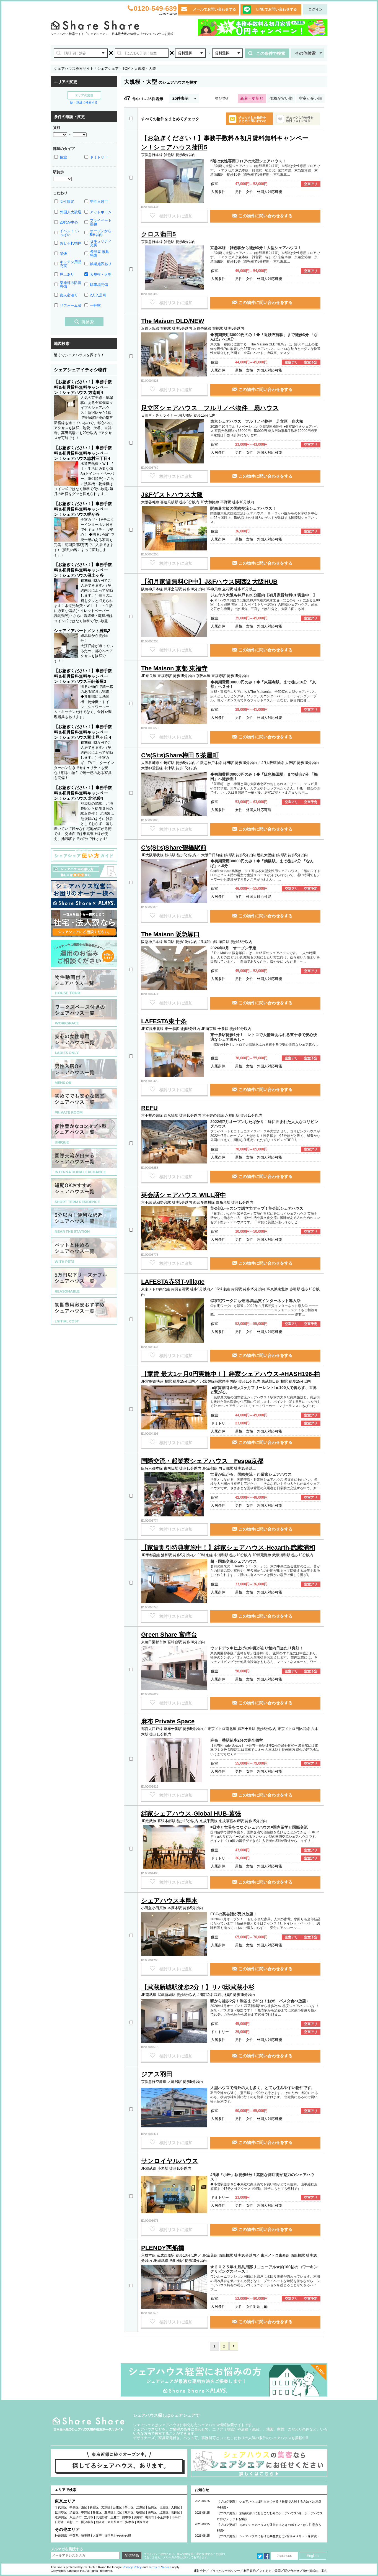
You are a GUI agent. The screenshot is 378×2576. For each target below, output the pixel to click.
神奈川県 (61, 2536)
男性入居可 (99, 202)
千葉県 (74, 2536)
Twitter (260, 2556)
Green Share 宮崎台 (169, 1635)
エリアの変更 (84, 95)
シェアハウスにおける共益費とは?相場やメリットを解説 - (279, 2536)
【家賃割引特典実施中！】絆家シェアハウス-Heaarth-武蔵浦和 (228, 1548)
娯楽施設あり (101, 264)
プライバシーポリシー (225, 2571)
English (313, 2556)
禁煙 (63, 254)
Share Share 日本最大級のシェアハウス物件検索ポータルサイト (89, 2424)
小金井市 (163, 2517)
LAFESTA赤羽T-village (173, 1282)
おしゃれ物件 (71, 243)
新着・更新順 (252, 98)
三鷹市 (115, 2517)
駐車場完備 (99, 285)
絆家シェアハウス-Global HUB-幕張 (191, 1814)
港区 (84, 2507)
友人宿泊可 (69, 295)
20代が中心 (69, 222)
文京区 (106, 2507)
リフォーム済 (71, 305)
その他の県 (124, 2536)
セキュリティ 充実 (101, 243)
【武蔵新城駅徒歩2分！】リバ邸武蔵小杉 (198, 1987)
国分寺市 (87, 2522)
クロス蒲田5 (158, 234)
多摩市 (130, 2522)
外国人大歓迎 (71, 212)
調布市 (138, 2517)
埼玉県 (86, 2536)
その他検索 (305, 53)
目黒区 (164, 2507)
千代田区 (61, 2507)
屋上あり (67, 274)
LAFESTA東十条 (164, 1021)
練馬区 (152, 2512)
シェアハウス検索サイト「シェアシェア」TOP (92, 69)
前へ (234, 2346)
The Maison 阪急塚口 (170, 934)
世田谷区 (61, 2512)
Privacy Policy (132, 2567)
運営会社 (200, 2571)
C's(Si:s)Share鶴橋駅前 (174, 848)
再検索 (88, 322)
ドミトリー (99, 157)
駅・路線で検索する (84, 102)
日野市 (59, 2522)
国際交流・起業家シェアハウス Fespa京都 (202, 1461)
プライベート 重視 (101, 222)
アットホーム (101, 212)
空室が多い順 (310, 98)
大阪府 (97, 2536)
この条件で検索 (271, 53)
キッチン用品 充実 (71, 264)
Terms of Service (160, 2567)
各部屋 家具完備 (99, 254)
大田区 (176, 2507)
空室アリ (311, 184)
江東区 (141, 2507)
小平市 (176, 2517)
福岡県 (109, 2536)
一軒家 (95, 305)
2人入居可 (98, 295)
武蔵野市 (102, 2517)
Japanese (284, 2556)
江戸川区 (61, 2517)
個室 (63, 157)
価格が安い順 (281, 98)
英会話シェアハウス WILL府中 (184, 1195)
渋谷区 (74, 2512)
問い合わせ (292, 2571)
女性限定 (67, 202)
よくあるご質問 (270, 2571)
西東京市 (143, 2522)
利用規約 (250, 2571)
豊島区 (109, 2512)
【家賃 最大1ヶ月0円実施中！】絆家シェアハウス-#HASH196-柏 (231, 1374)
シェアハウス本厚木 (169, 1900)
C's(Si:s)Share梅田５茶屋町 (180, 755)
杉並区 (97, 2512)
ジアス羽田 (157, 2074)
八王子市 (76, 2517)
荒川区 (129, 2512)
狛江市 (100, 2522)
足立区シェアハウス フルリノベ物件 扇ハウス (210, 408)
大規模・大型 (101, 274)
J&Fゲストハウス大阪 (172, 495)
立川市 (89, 2517)
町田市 (150, 2517)
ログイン (315, 9)
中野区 (86, 2512)
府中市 (127, 2517)
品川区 (152, 2507)
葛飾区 (176, 2512)
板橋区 (141, 2512)
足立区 (164, 2512)
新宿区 (94, 2507)
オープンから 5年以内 (101, 233)
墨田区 (129, 2507)
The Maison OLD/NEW (173, 321)
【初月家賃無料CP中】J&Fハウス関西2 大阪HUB (209, 582)
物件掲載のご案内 (315, 2571)
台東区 (117, 2507)
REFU (149, 1108)
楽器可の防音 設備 (71, 285)
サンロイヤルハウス (170, 2161)
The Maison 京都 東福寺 (174, 668)
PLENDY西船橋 (163, 2248)
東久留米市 (115, 2522)
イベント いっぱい (69, 233)
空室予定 (311, 362)
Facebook (267, 2556)
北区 (119, 2512)
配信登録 (132, 2555)
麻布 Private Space (168, 1721)
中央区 (74, 2507)
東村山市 (73, 2522)
